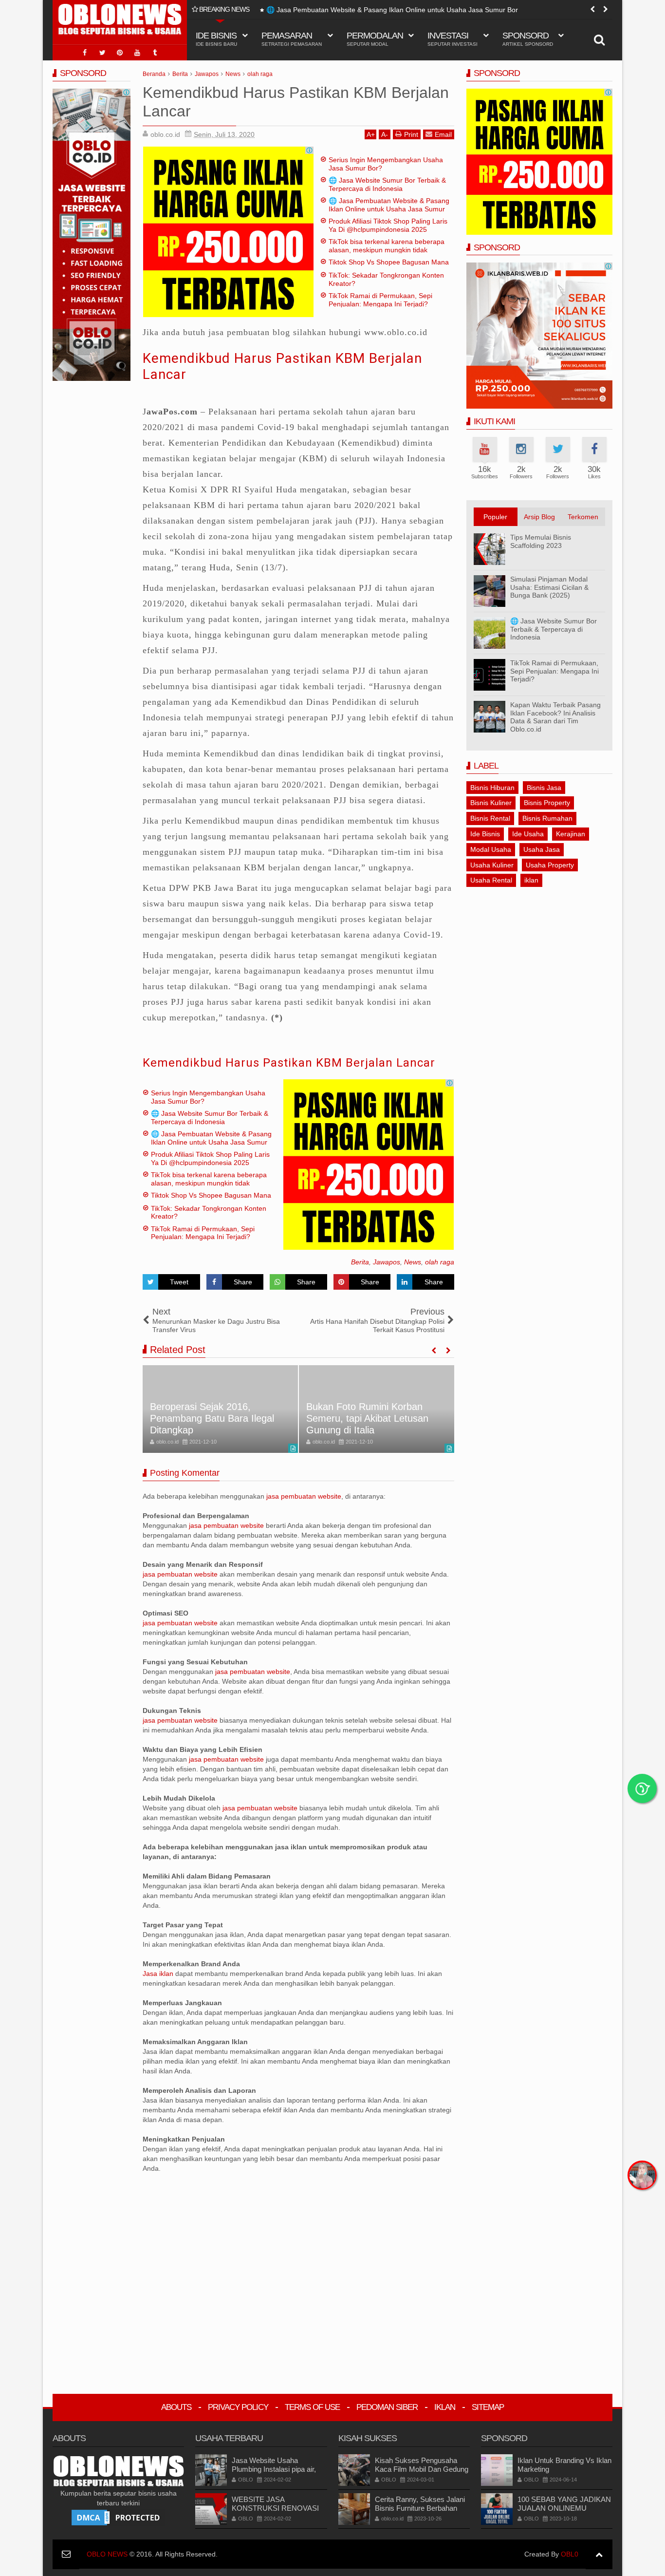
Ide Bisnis (485, 834)
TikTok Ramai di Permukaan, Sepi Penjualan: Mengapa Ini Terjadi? (380, 300)
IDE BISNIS (216, 39)
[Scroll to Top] (599, 2554)
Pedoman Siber (387, 2407)
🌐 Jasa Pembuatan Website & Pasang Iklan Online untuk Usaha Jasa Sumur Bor (389, 209)
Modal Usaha (491, 849)
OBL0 (570, 2554)
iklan (531, 880)
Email (443, 134)
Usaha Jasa (542, 849)
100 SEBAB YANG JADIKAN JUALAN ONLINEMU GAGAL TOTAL (564, 2508)
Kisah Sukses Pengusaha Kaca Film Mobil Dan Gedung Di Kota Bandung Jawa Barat (422, 2469)
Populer (495, 517)
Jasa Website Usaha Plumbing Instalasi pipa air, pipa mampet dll (274, 2469)
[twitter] (102, 53)
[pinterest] (120, 53)
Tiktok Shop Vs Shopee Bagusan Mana (389, 262)
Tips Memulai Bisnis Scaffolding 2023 (541, 541)
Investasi (453, 39)
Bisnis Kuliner (491, 803)
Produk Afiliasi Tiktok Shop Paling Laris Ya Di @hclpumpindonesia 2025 (376, 10)
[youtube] (137, 53)
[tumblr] (155, 53)
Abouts (176, 2407)
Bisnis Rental (490, 818)
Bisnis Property (547, 803)
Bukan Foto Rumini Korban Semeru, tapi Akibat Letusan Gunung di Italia (367, 1418)
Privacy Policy (238, 2407)
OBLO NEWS (107, 2554)
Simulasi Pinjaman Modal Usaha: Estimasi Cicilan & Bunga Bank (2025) (549, 587)
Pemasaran (292, 39)
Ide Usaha (528, 834)
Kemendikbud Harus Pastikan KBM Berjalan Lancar (289, 1063)
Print (411, 134)
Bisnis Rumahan (547, 818)
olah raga (440, 1262)
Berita (360, 1262)
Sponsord (528, 39)
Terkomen (583, 517)
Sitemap (488, 2407)
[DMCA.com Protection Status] (118, 2517)
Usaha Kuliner (492, 865)
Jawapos (387, 1262)
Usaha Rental (491, 880)
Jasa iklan (159, 1974)
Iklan (445, 2407)
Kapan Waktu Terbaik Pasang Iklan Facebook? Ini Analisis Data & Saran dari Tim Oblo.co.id (555, 717)
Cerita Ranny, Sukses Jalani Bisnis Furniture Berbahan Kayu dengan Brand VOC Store (420, 2512)
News (413, 1262)
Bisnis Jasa (544, 788)
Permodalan (375, 39)
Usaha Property (550, 865)
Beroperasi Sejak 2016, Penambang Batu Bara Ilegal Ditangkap (212, 1418)
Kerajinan (571, 834)
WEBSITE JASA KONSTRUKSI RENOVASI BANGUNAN (275, 2508)
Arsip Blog (539, 517)
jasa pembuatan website (304, 1496)
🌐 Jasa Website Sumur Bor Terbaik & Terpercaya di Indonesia (387, 184)
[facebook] (85, 53)
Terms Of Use (312, 2407)
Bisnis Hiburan (492, 788)
